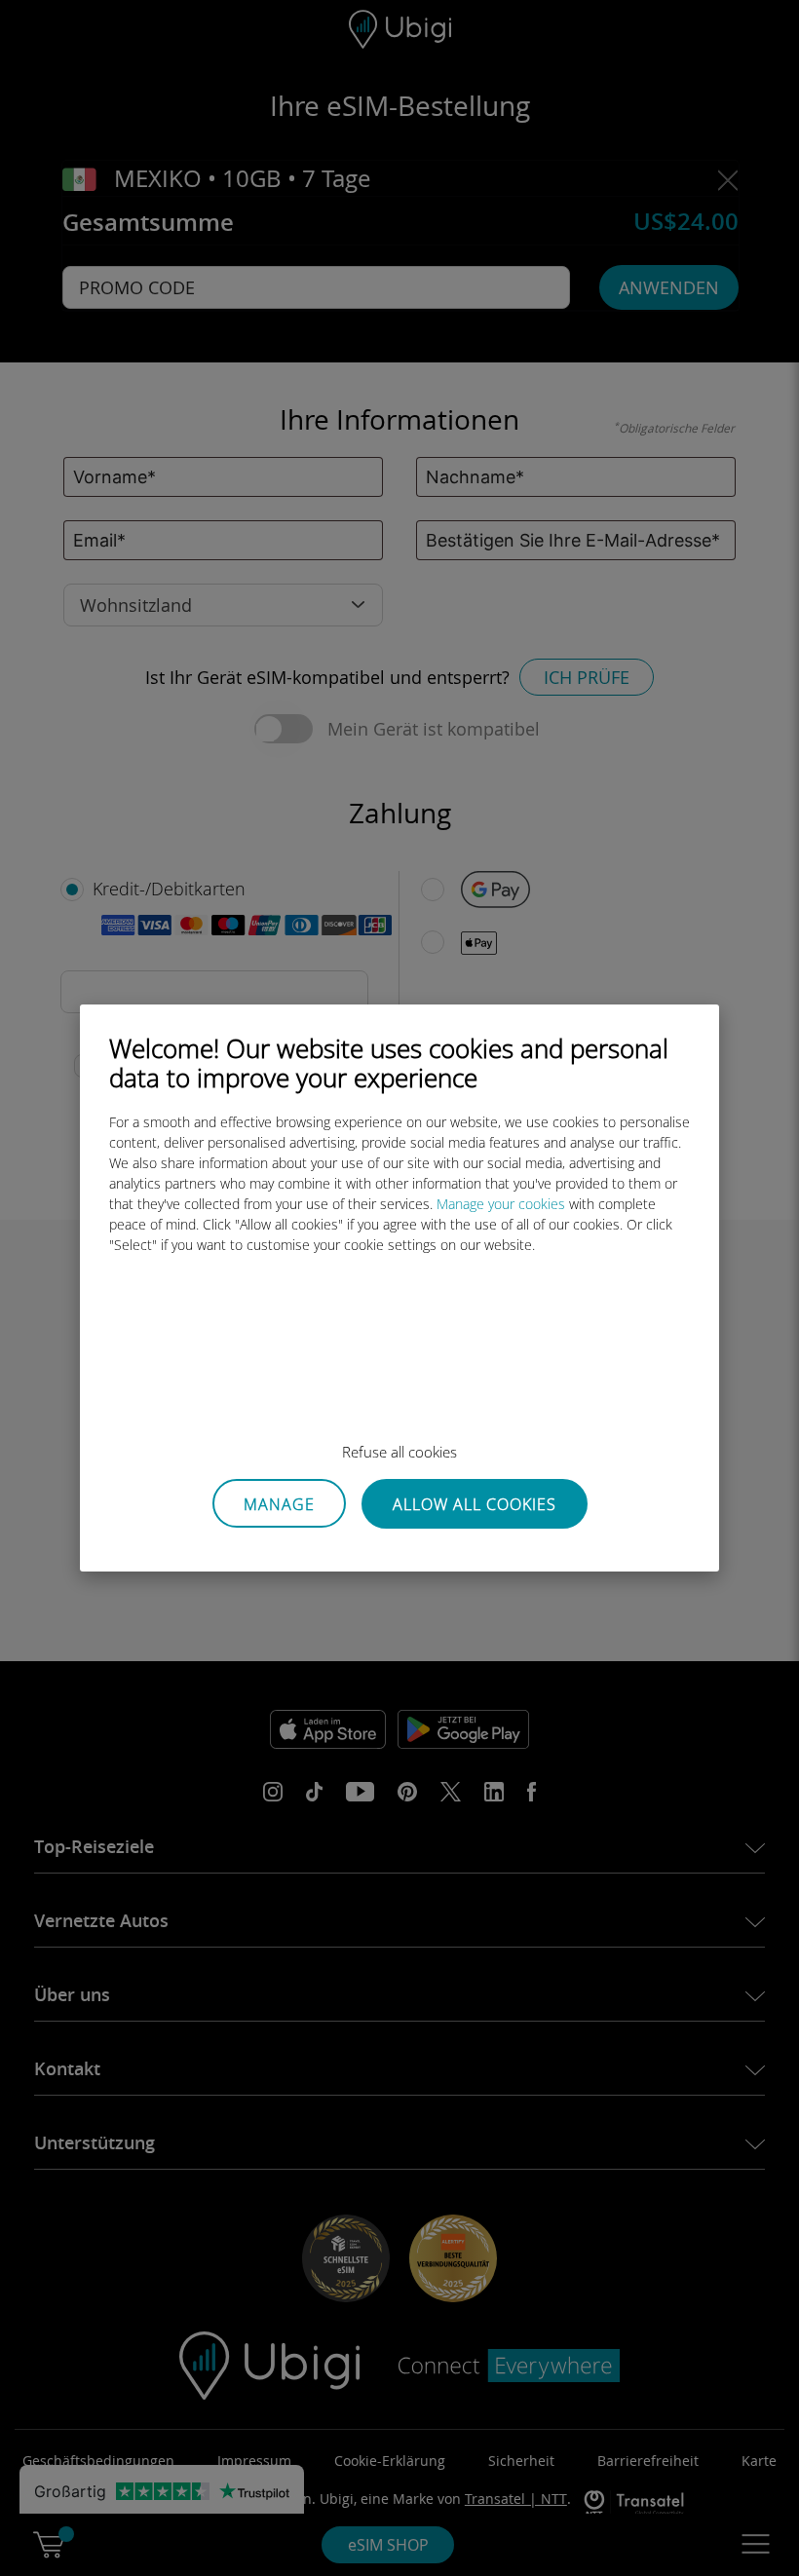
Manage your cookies (501, 1204)
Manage (279, 1504)
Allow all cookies (475, 1504)
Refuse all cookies (399, 1452)
